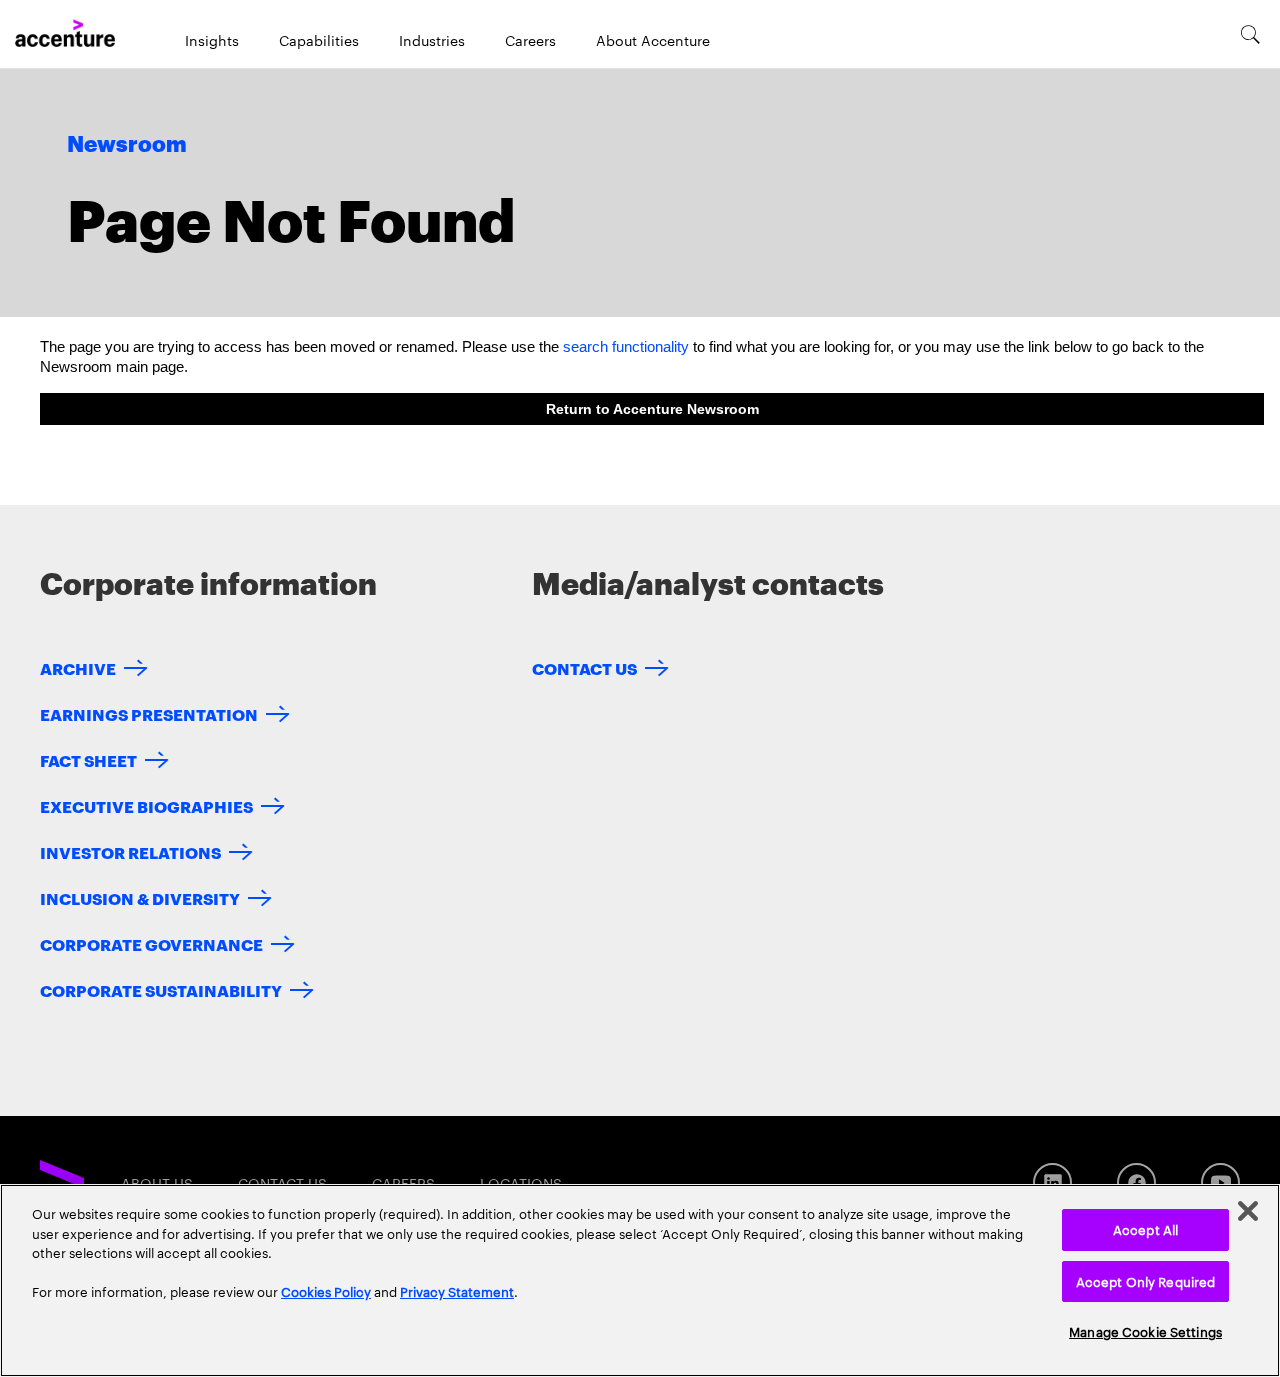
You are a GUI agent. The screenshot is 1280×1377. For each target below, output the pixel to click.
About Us (157, 1183)
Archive (78, 667)
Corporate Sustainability (161, 989)
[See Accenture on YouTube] (1220, 1182)
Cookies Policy (326, 1291)
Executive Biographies (146, 805)
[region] (640, 1280)
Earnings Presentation (149, 713)
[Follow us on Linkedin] (1052, 1182)
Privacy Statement (457, 1291)
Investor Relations (130, 851)
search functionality (626, 346)
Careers (530, 40)
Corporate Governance (151, 943)
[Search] (1250, 34)
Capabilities (319, 40)
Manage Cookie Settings (1145, 1331)
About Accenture (653, 40)
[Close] (1248, 1211)
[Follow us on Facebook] (1136, 1182)
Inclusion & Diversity (140, 897)
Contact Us (584, 667)
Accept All (1145, 1229)
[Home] (65, 34)
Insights (212, 40)
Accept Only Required (1146, 1281)
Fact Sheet (88, 759)
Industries (432, 40)
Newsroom (127, 145)
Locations (521, 1183)
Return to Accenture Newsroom (652, 409)
